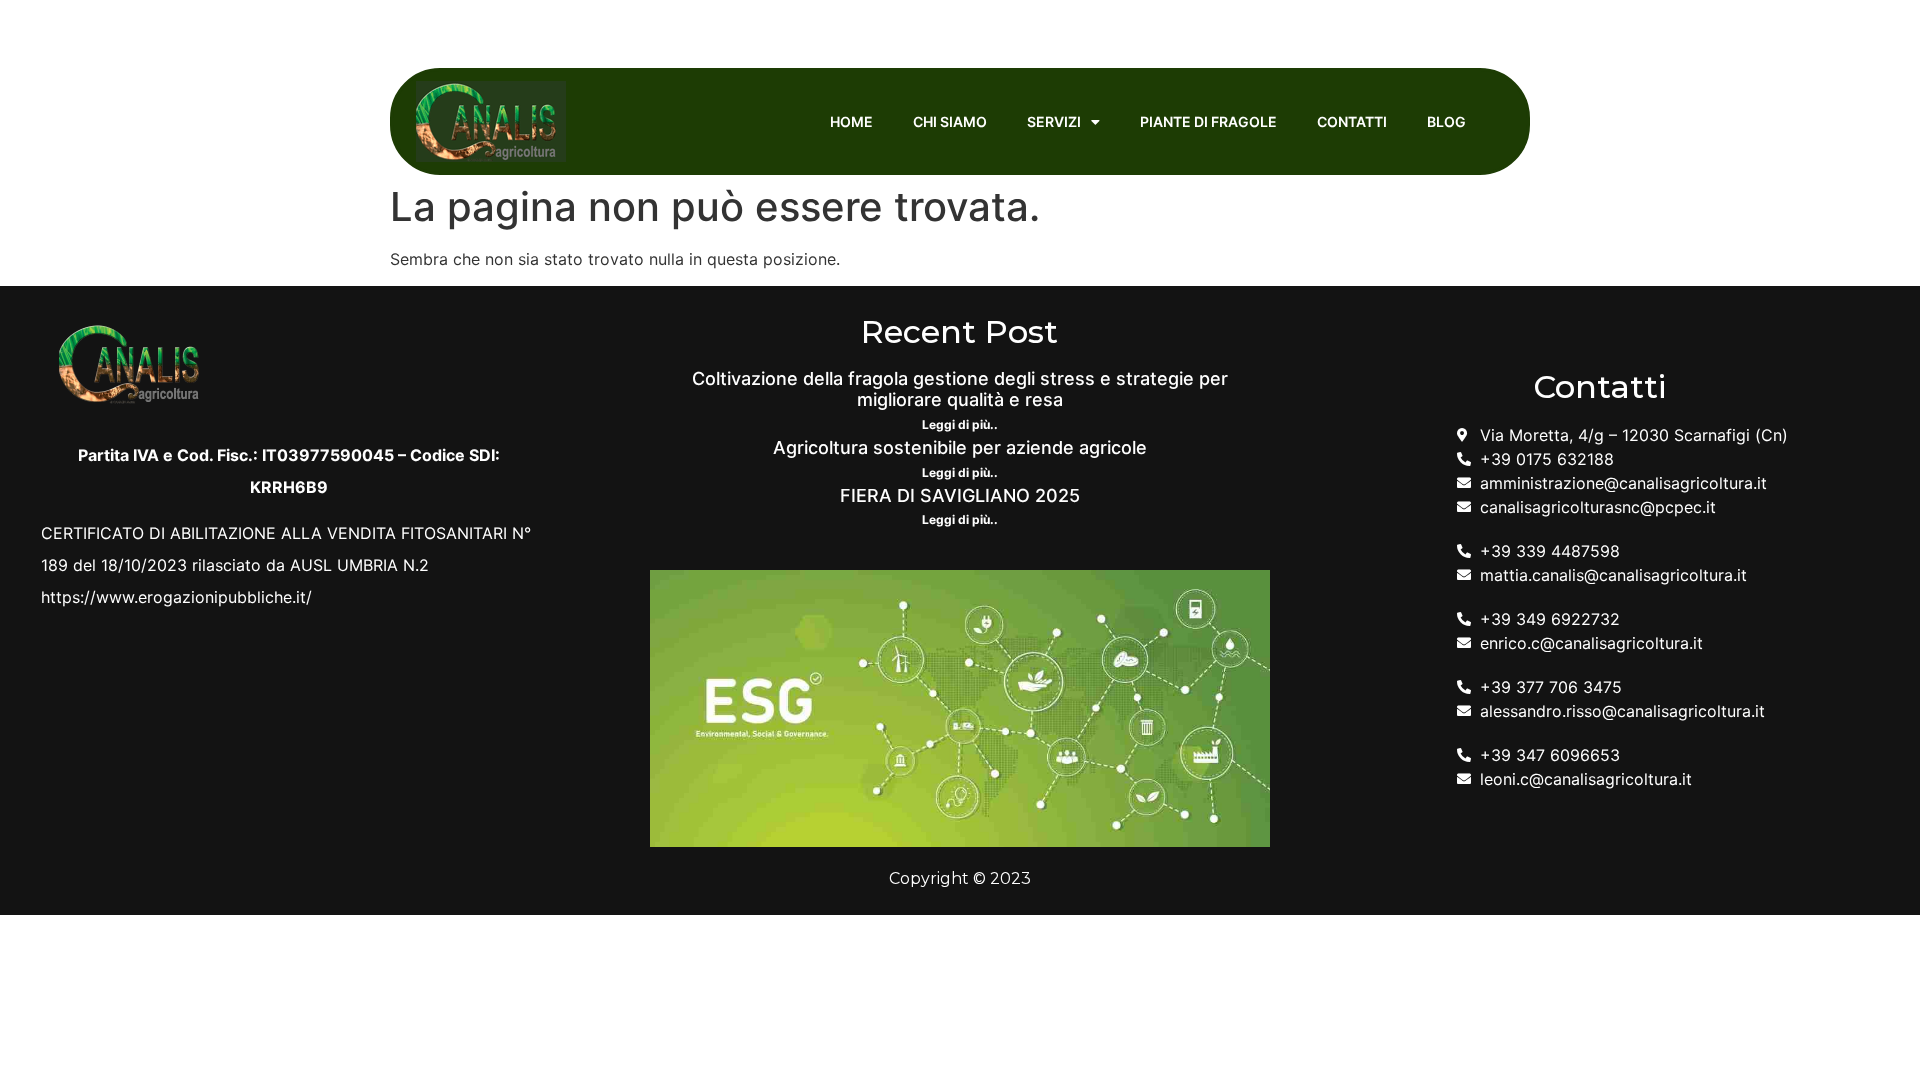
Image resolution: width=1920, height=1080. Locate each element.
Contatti (1352, 121)
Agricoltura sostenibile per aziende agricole (960, 447)
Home (851, 121)
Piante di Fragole (1208, 121)
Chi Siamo (950, 121)
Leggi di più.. (960, 424)
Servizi (1054, 121)
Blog (1446, 121)
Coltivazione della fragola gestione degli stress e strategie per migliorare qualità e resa (960, 389)
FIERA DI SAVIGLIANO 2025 (960, 495)
